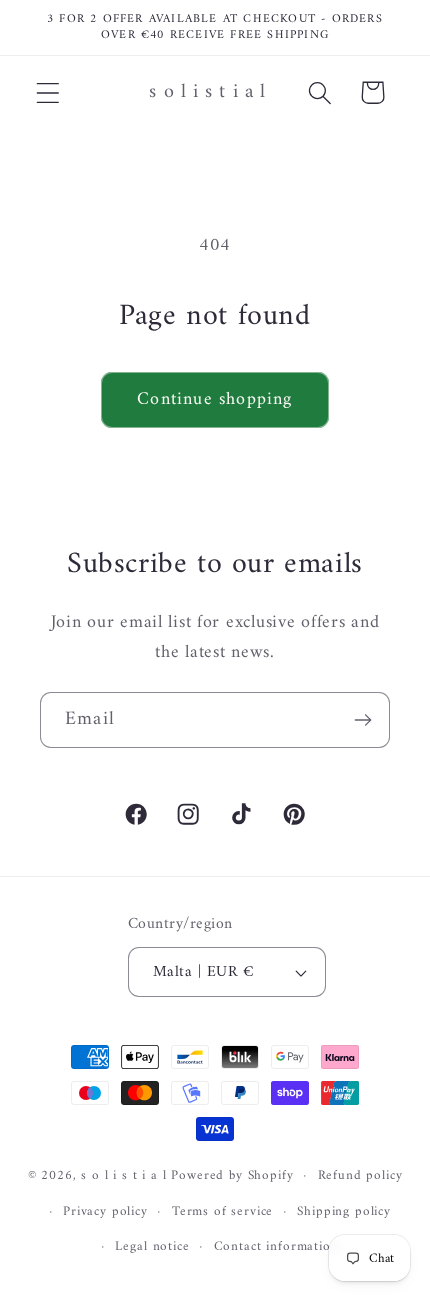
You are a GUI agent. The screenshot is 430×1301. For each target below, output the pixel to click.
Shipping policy (344, 1211)
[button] (48, 92)
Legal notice (152, 1246)
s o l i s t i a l (123, 1175)
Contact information (276, 1246)
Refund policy (360, 1175)
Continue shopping (214, 399)
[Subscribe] (362, 720)
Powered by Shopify (232, 1175)
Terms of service (222, 1211)
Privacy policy (105, 1211)
